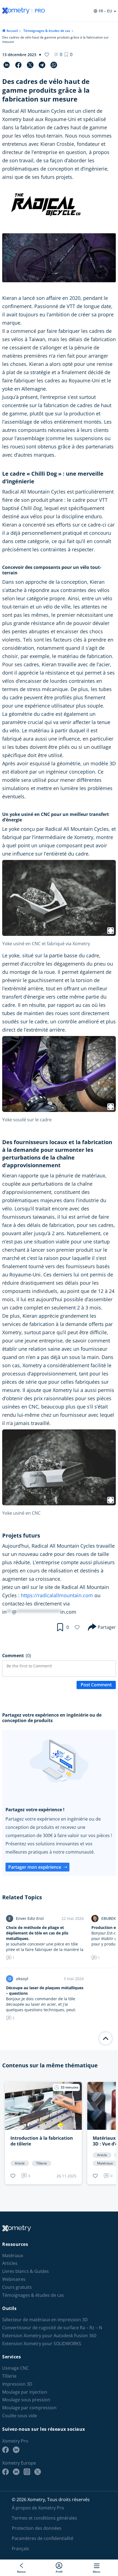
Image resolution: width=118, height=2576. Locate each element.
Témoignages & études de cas (47, 31)
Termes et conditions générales (44, 2518)
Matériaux (13, 2255)
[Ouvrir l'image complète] (111, 931)
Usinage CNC (16, 2368)
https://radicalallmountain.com (57, 1595)
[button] (68, 54)
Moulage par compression (29, 2408)
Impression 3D (17, 2384)
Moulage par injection (25, 2392)
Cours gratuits (17, 2287)
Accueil (12, 31)
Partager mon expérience (35, 1867)
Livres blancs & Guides (26, 2271)
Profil (59, 2571)
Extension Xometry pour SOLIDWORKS (42, 2343)
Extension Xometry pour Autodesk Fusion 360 (49, 2336)
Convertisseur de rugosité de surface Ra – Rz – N (52, 2328)
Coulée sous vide (20, 2416)
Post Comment (96, 1685)
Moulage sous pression (26, 2400)
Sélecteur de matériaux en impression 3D (45, 2320)
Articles (10, 2263)
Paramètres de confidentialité (43, 2538)
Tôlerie (9, 2376)
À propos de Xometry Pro (38, 2508)
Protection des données (37, 2528)
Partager (107, 1627)
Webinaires (14, 2279)
